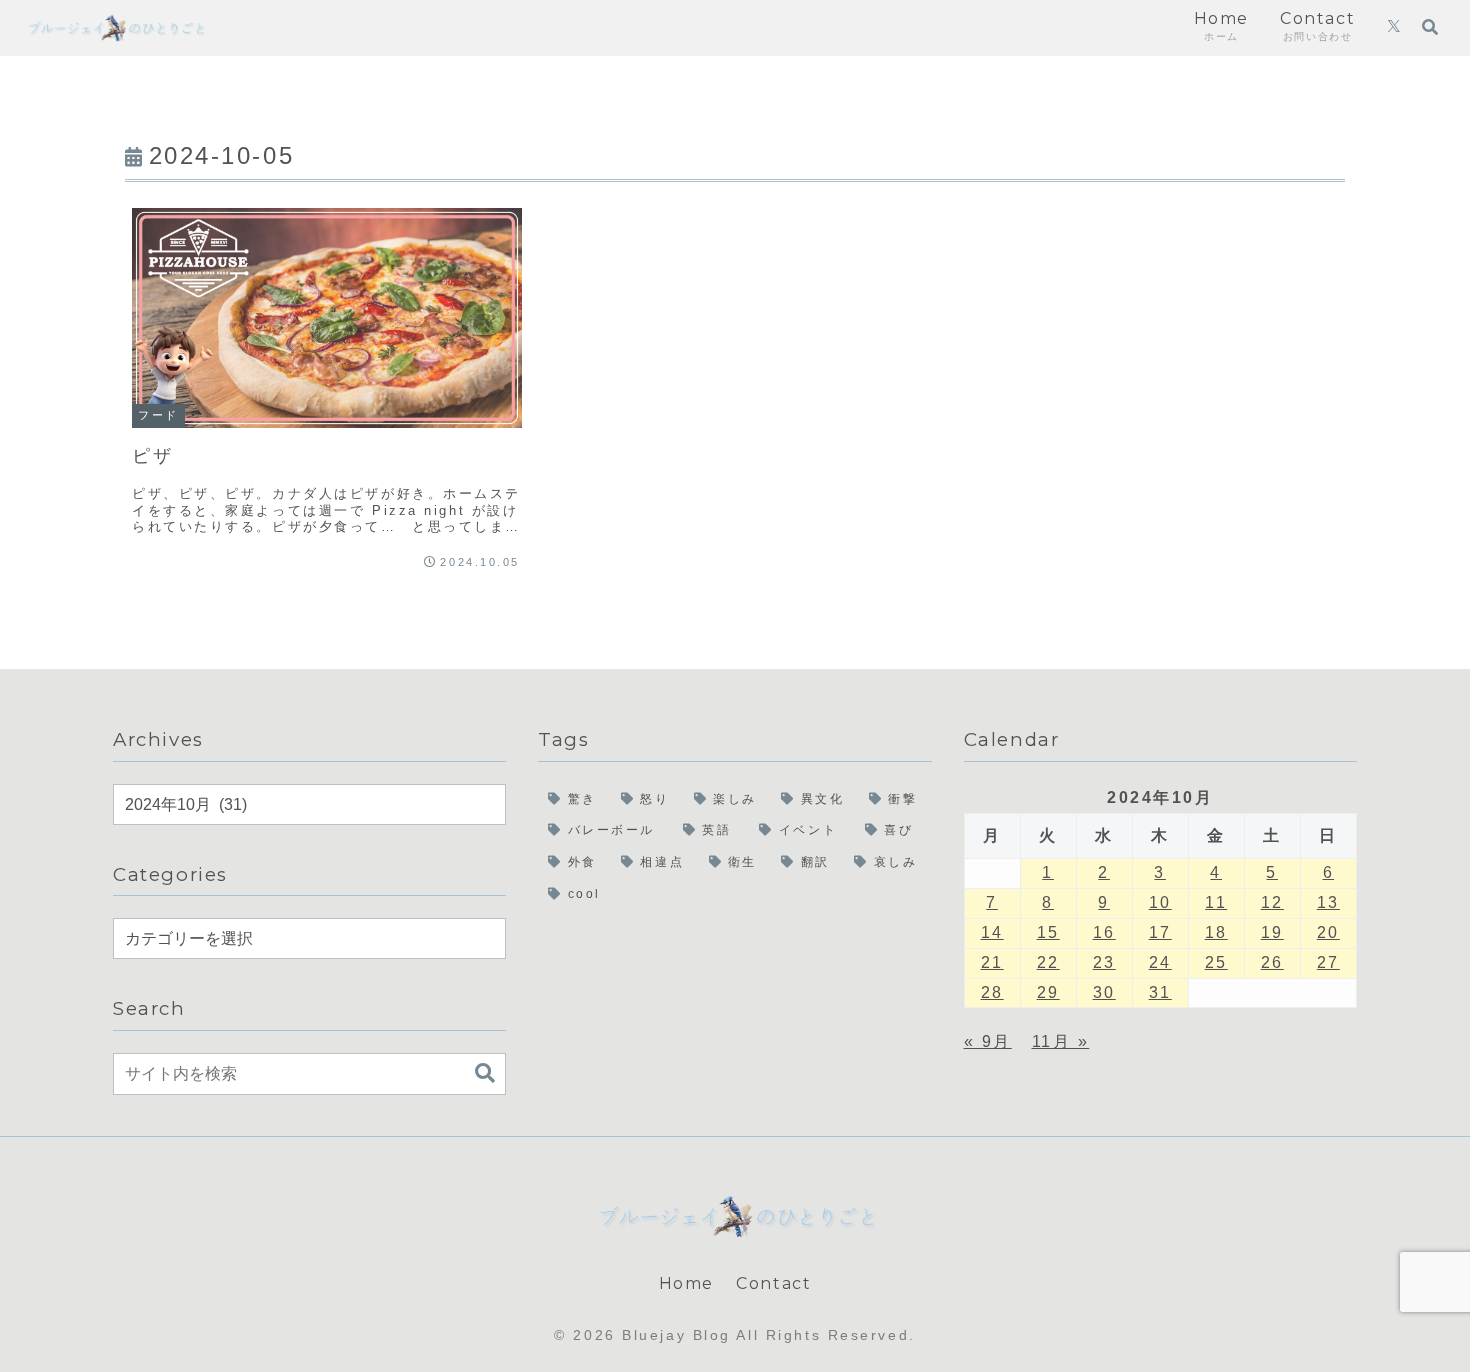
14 (992, 932)
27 (1328, 962)
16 (1104, 932)
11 (1216, 902)
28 (992, 992)
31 (1160, 992)
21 (992, 962)
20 (1328, 932)
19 (1272, 932)
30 (1104, 992)
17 (1160, 932)
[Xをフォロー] (1394, 28)
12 (1272, 902)
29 (1048, 992)
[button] (485, 1073)
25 (1216, 962)
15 (1048, 932)
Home (686, 1283)
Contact (773, 1283)
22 (1048, 962)
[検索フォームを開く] (1430, 27)
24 (1160, 962)
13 (1328, 902)
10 (1160, 902)
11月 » (1061, 1041)
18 (1216, 932)
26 (1272, 962)
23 (1104, 962)
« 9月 (988, 1041)
